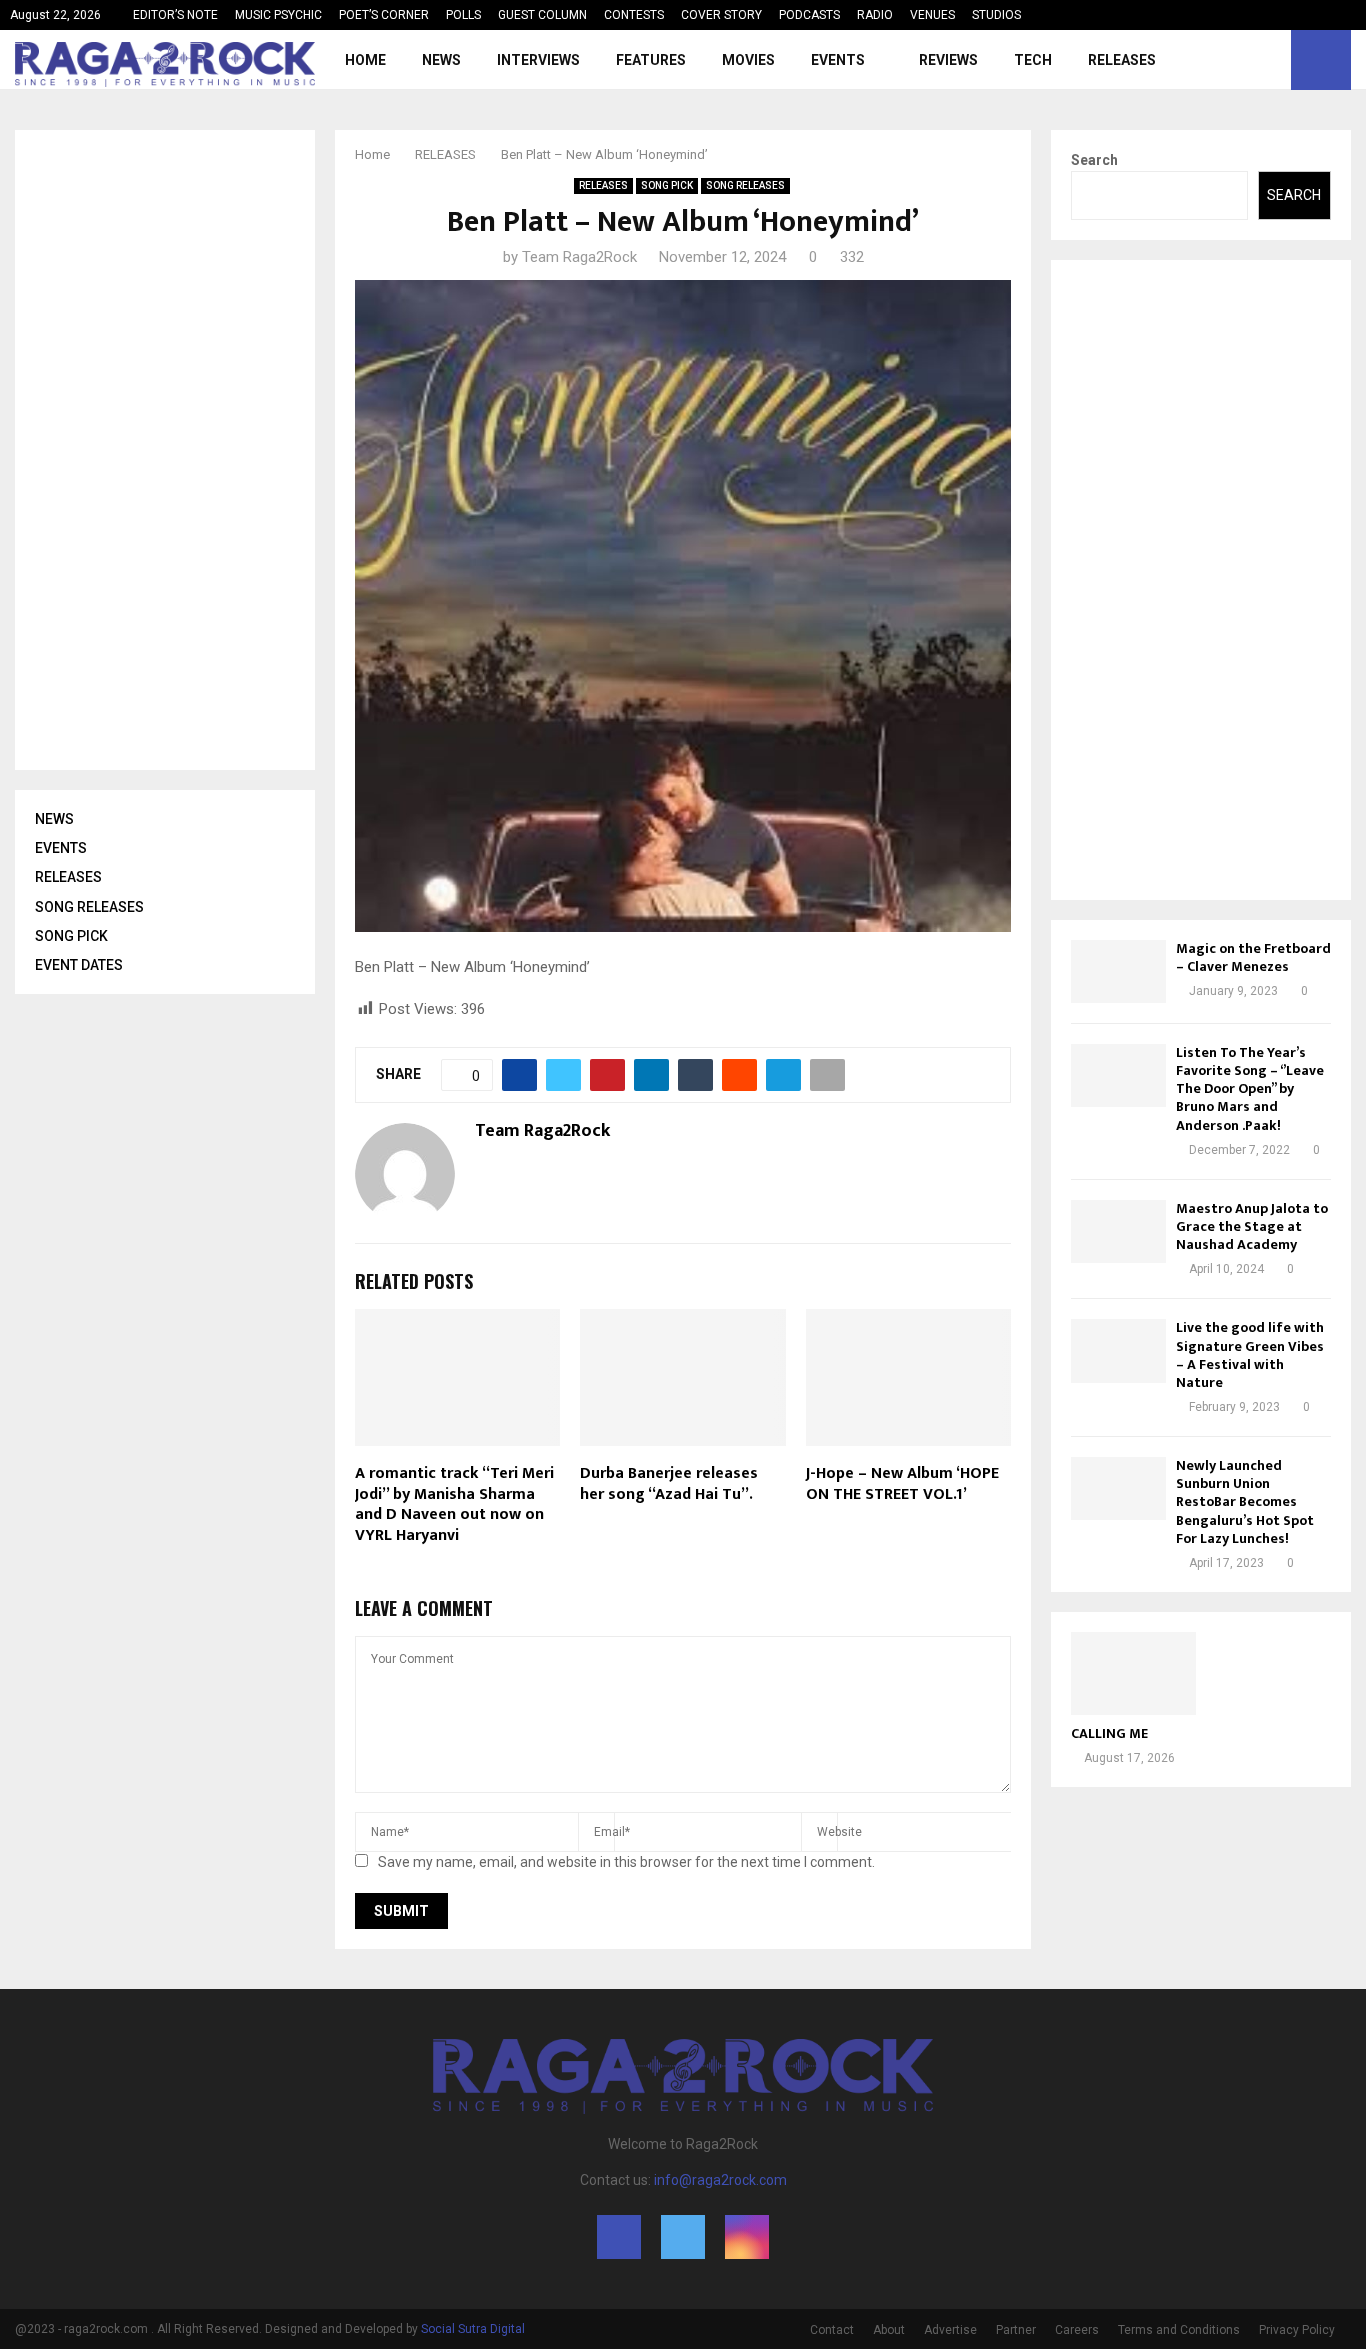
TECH (1033, 60)
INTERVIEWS (538, 60)
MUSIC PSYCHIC (278, 15)
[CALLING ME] (1133, 1673)
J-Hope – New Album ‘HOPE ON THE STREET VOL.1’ (902, 1484)
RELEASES (1122, 60)
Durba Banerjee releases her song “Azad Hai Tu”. (669, 1484)
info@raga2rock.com (720, 2180)
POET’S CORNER (384, 15)
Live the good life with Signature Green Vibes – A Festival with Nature (1250, 1355)
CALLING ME (1109, 1733)
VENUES (932, 15)
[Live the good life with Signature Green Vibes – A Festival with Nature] (1118, 1350)
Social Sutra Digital (473, 2329)
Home (365, 60)
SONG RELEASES (745, 185)
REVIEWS (948, 60)
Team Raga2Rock (579, 257)
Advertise (950, 2330)
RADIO (875, 15)
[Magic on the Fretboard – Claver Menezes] (1118, 971)
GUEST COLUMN (542, 15)
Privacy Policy (1297, 2330)
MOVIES (748, 60)
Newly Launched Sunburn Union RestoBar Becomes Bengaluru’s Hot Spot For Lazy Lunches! (1245, 1502)
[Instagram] (1270, 60)
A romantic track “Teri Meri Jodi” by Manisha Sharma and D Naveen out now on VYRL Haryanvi (454, 1504)
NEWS (441, 60)
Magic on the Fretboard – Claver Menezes (1253, 957)
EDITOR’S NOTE (175, 15)
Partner (1016, 2330)
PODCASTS (809, 15)
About (889, 2330)
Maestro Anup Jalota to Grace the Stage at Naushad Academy (1252, 1226)
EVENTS (838, 60)
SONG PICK (667, 185)
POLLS (463, 15)
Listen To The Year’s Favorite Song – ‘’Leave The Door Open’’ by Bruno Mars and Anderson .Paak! (1250, 1089)
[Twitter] (1248, 60)
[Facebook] (1226, 60)
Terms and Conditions (1179, 2330)
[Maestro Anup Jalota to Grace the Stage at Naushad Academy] (1118, 1231)
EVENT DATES (79, 965)
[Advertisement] (185, 450)
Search (1094, 160)
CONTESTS (634, 15)
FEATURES (651, 60)
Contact (832, 2330)
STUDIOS (996, 15)
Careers (1077, 2330)
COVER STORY (721, 15)
